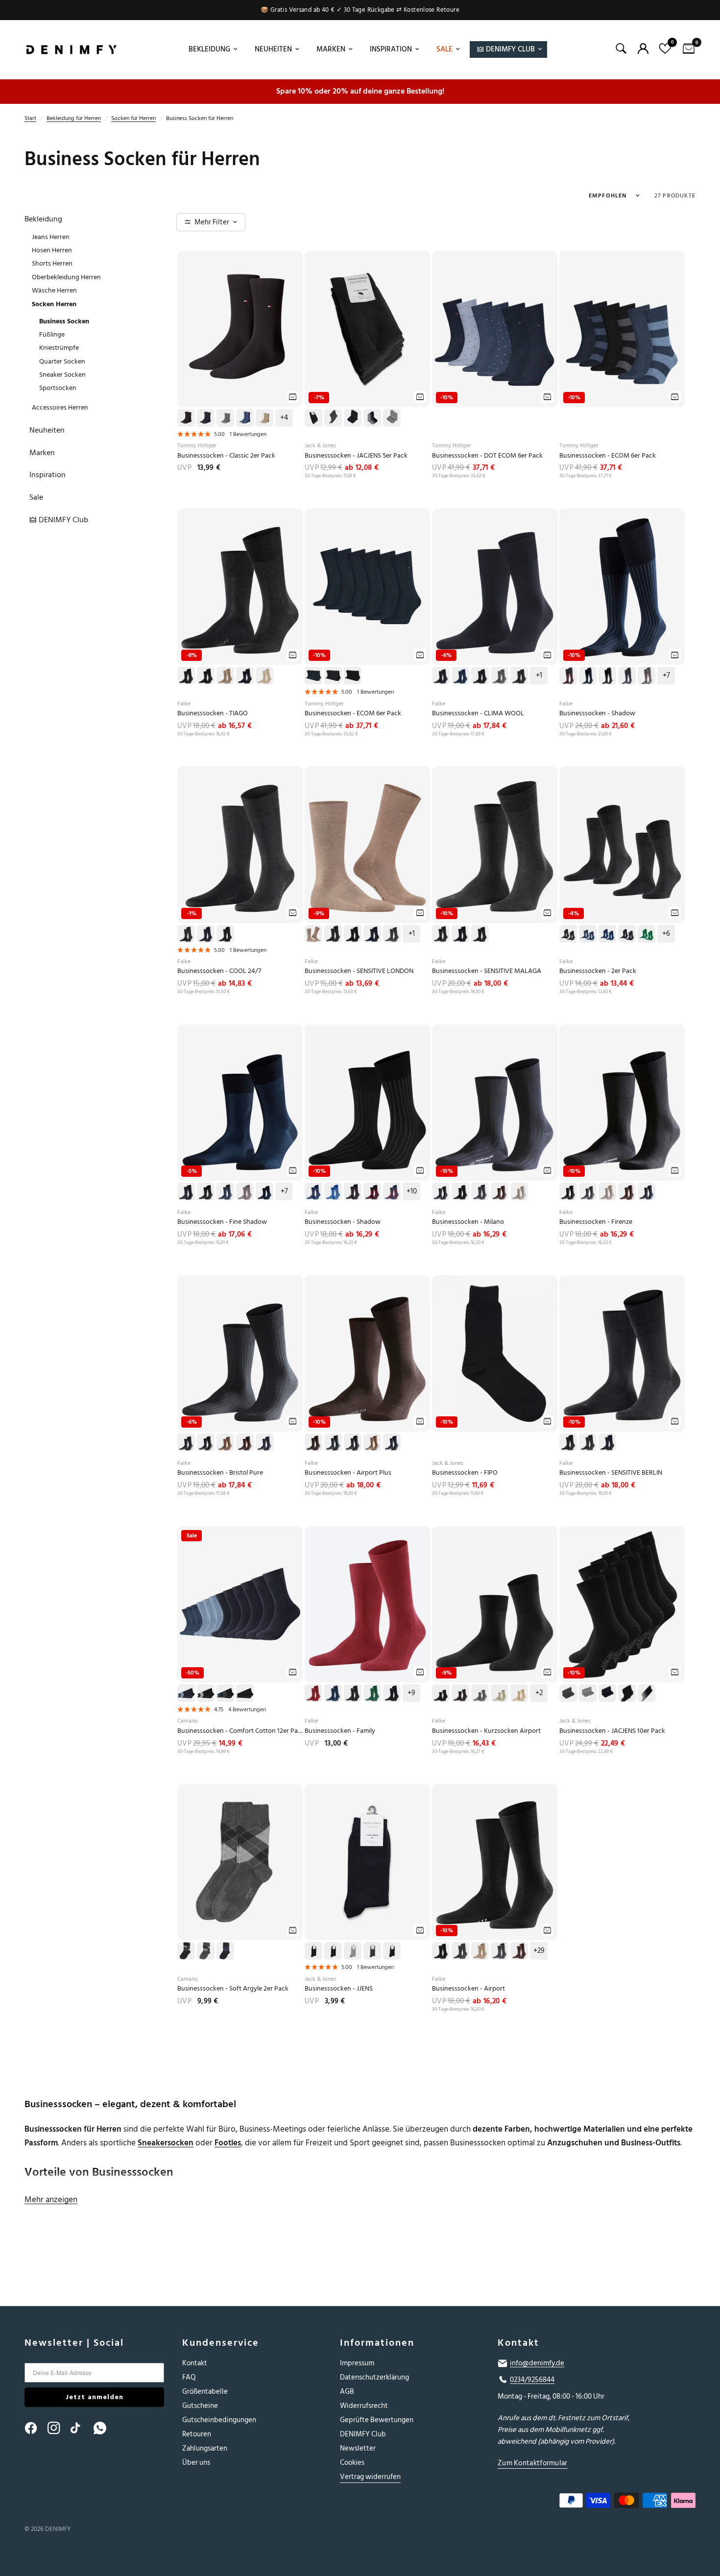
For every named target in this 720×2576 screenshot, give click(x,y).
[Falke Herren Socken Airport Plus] (367, 1353)
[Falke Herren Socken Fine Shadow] (240, 1103)
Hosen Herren (52, 250)
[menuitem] (212, 49)
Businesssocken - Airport (468, 1989)
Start (30, 118)
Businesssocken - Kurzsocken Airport (486, 1731)
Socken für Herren (133, 118)
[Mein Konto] (643, 49)
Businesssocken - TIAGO (213, 714)
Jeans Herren (51, 237)
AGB (347, 2392)
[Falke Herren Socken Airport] (495, 1862)
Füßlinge (52, 334)
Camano (188, 1721)
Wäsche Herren (54, 290)
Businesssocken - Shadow (597, 714)
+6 (666, 934)
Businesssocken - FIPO (465, 1473)
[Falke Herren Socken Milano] (495, 1103)
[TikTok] (81, 2428)
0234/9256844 (532, 2380)
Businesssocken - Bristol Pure (220, 1473)
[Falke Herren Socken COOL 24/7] (240, 844)
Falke (184, 704)
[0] (686, 49)
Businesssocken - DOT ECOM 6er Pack (487, 456)
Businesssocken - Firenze (596, 1222)
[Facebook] (35, 2428)
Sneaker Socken (62, 375)
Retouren (197, 2434)
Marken (331, 49)
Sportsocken (58, 388)
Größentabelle (205, 2392)
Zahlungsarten (205, 2448)
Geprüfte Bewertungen (377, 2420)
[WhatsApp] (104, 2428)
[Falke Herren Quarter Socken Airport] (495, 1604)
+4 (284, 418)
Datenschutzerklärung (374, 2377)
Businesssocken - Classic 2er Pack (226, 456)
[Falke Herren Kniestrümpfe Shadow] (622, 587)
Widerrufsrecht (364, 2406)
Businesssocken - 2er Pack (598, 971)
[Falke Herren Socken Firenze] (622, 1103)
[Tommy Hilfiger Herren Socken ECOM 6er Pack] (367, 587)
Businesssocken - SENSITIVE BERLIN (611, 1473)
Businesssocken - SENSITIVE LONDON (359, 971)
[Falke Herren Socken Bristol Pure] (240, 1353)
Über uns (196, 2463)
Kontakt (195, 2363)
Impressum (357, 2363)
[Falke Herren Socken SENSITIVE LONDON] (367, 844)
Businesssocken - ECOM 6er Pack (608, 456)
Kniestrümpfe (59, 348)
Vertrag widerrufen (370, 2477)
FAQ (189, 2377)
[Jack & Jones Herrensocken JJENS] (367, 1862)
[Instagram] (58, 2428)
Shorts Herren (52, 263)
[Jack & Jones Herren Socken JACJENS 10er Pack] (622, 1604)
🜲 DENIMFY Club (506, 49)
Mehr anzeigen (51, 2200)
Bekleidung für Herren (74, 118)
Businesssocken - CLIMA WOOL (478, 714)
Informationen (377, 2343)
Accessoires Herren (60, 407)
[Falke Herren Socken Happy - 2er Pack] (622, 844)
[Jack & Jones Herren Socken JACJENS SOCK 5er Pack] (367, 329)
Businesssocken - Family (340, 1731)
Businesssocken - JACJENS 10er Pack (612, 1731)
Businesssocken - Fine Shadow (222, 1222)
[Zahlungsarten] (588, 2503)
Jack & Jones (320, 446)
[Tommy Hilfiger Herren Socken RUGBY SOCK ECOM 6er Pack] (622, 329)
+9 (411, 1693)
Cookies (352, 2463)
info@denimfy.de (537, 2363)
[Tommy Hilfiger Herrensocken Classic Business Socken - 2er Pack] (240, 329)
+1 (539, 676)
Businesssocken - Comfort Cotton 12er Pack (240, 1731)
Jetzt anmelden (95, 2397)
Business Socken (64, 321)
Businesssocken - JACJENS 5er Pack (356, 456)
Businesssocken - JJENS (339, 1989)
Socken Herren (54, 304)
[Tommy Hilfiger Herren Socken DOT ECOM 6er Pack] (495, 329)
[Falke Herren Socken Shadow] (367, 1103)
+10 (412, 1191)
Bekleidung (209, 49)
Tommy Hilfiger (197, 446)
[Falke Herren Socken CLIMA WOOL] (495, 587)
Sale (444, 49)
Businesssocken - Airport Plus (348, 1473)
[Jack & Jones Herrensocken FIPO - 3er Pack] (495, 1353)
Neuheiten (273, 49)
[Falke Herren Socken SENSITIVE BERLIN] (622, 1353)
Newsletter (358, 2448)
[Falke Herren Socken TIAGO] (240, 587)
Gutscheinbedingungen (219, 2420)
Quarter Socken (62, 361)
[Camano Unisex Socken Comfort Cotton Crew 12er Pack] (240, 1604)
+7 (666, 676)
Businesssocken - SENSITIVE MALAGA (487, 971)
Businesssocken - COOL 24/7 (219, 971)
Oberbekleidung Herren (66, 277)
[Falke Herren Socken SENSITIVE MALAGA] (495, 844)
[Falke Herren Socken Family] (367, 1604)
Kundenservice (221, 2343)
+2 (539, 1693)
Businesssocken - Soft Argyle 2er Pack (233, 1989)
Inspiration (391, 49)
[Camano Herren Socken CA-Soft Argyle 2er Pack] (240, 1862)
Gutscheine (200, 2406)
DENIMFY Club (363, 2434)
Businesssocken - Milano (468, 1222)
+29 (539, 1951)
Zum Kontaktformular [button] (533, 2463)
